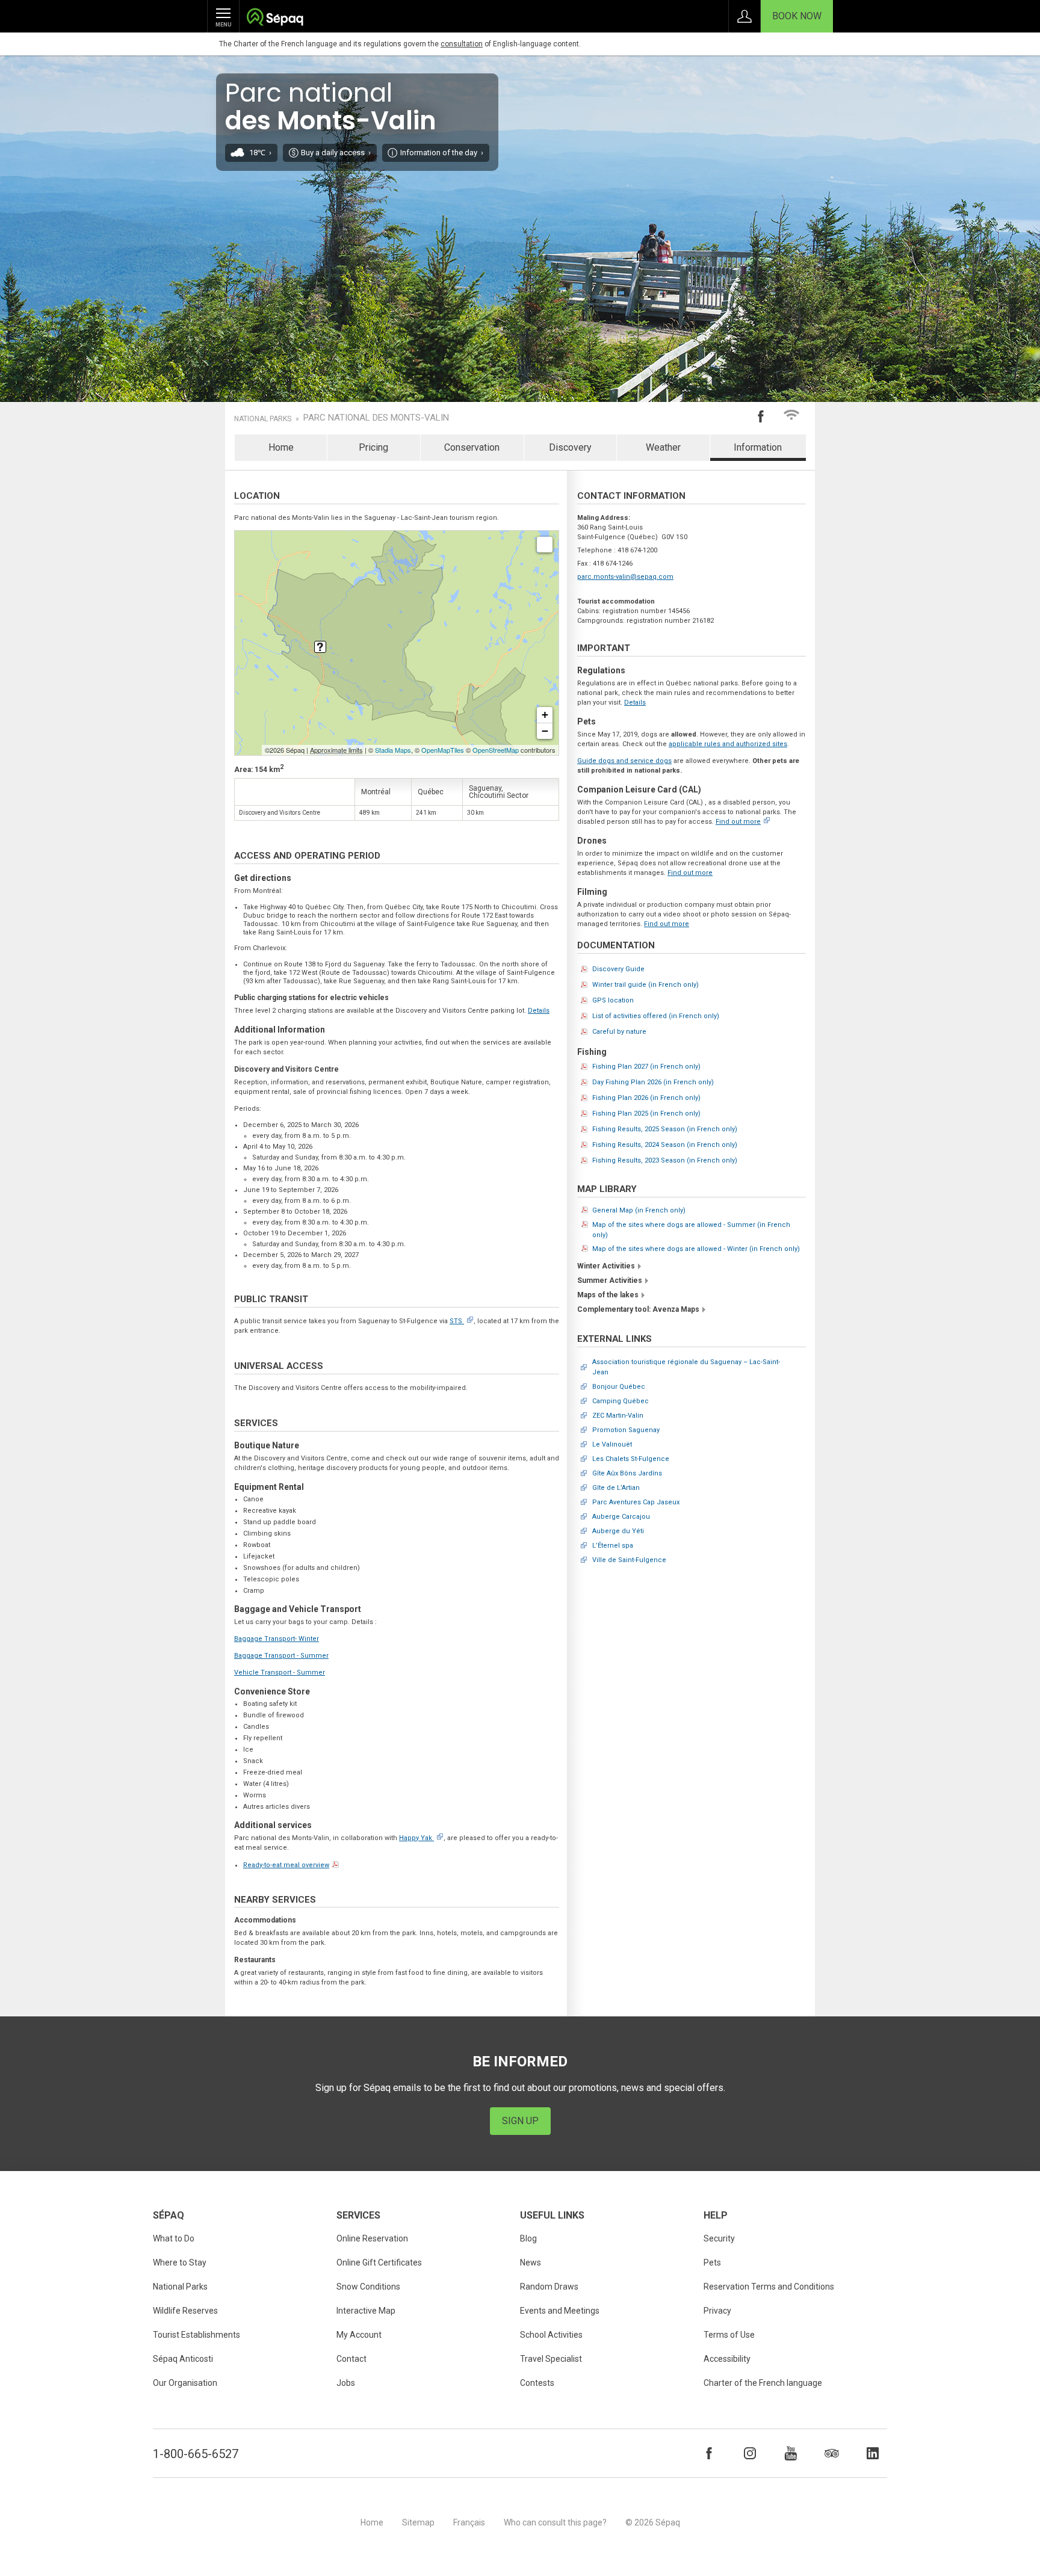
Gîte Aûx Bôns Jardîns (627, 1473)
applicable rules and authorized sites (728, 744)
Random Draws (549, 2287)
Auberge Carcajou (621, 1517)
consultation (462, 44)
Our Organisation (185, 2383)
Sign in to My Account (744, 16)
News (531, 2262)
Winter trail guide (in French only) (645, 985)
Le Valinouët (612, 1444)
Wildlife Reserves (185, 2311)
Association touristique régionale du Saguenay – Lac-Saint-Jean (686, 1367)
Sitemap (418, 2522)
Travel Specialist (551, 2359)
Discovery (570, 447)
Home (281, 447)
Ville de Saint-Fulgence (629, 1560)
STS (456, 1321)
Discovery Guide (618, 969)
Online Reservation (372, 2238)
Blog (528, 2238)
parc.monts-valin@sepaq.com (625, 577)
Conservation (472, 447)
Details (539, 1011)
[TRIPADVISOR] (832, 2453)
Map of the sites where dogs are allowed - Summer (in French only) (691, 1230)
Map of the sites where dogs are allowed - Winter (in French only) (696, 1249)
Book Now (797, 16)
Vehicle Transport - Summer (280, 1673)
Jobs (346, 2383)
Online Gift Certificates (379, 2262)
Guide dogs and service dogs (624, 761)
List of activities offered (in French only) (656, 1016)
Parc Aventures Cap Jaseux (636, 1502)
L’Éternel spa (613, 1546)
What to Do (174, 2238)
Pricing (373, 447)
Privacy (717, 2311)
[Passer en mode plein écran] (545, 545)
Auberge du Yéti (618, 1531)
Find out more (738, 822)
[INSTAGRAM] (750, 2453)
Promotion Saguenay (626, 1430)
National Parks (263, 419)
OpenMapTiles (443, 750)
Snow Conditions (368, 2287)
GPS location (613, 1000)
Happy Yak (416, 1838)
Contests (537, 2383)
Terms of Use (729, 2335)
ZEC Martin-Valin (618, 1416)
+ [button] (545, 715)
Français (469, 2522)
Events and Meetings (560, 2311)
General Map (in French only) (639, 1210)
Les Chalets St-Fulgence (631, 1459)
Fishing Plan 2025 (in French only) (646, 1113)
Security (719, 2238)
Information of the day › (442, 153)
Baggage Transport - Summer (281, 1656)
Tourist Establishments (197, 2335)
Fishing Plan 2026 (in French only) (646, 1098)
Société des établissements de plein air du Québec (275, 18)
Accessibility (727, 2359)
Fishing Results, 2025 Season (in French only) (665, 1129)
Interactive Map (366, 2311)
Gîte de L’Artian (616, 1488)
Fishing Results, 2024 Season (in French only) (665, 1145)
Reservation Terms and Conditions (769, 2287)
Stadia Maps (393, 750)
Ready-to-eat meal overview (286, 1865)
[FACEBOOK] (709, 2453)
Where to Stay (180, 2262)
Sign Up (520, 2121)
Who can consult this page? (555, 2522)
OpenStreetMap (496, 750)
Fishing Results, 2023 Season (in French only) (665, 1160)
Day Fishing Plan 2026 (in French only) (653, 1082)
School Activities (551, 2335)
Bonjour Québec (619, 1387)
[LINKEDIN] (873, 2453)
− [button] (545, 731)
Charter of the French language (763, 2383)
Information (758, 447)
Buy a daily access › (336, 153)
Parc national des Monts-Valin (376, 418)
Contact (351, 2359)
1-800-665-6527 (196, 2454)
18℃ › (260, 153)
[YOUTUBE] (791, 2453)
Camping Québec (621, 1401)
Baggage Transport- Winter (277, 1639)
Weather (663, 447)
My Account (359, 2335)
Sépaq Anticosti (183, 2359)
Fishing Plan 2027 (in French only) (646, 1067)
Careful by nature (619, 1032)
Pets (712, 2262)
